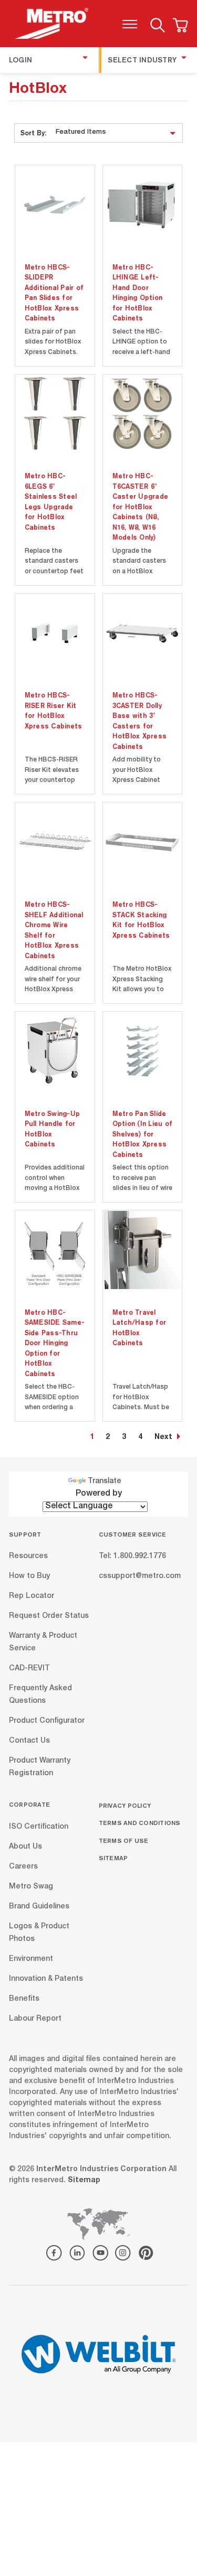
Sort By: (33, 133)
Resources (28, 1557)
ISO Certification (39, 1827)
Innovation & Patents (46, 1979)
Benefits (24, 1999)
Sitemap (113, 1858)
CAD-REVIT (29, 1669)
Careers (23, 1866)
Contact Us (29, 1741)
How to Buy (29, 1576)
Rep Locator (32, 1596)
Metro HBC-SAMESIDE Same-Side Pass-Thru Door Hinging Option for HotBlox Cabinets (55, 1343)
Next (163, 1437)
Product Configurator (47, 1721)
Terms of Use (124, 1840)
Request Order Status (49, 1616)
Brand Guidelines (39, 1906)
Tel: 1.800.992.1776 (132, 1557)
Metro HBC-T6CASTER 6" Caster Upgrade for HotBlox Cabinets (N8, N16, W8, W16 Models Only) (141, 506)
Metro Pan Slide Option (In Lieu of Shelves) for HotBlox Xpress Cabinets (143, 1134)
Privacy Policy (125, 1805)
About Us (25, 1847)
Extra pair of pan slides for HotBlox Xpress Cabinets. (53, 342)
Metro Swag (31, 1886)
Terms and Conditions (140, 1823)
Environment (31, 1959)
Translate (105, 1482)
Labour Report (35, 2019)
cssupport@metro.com (140, 1576)
